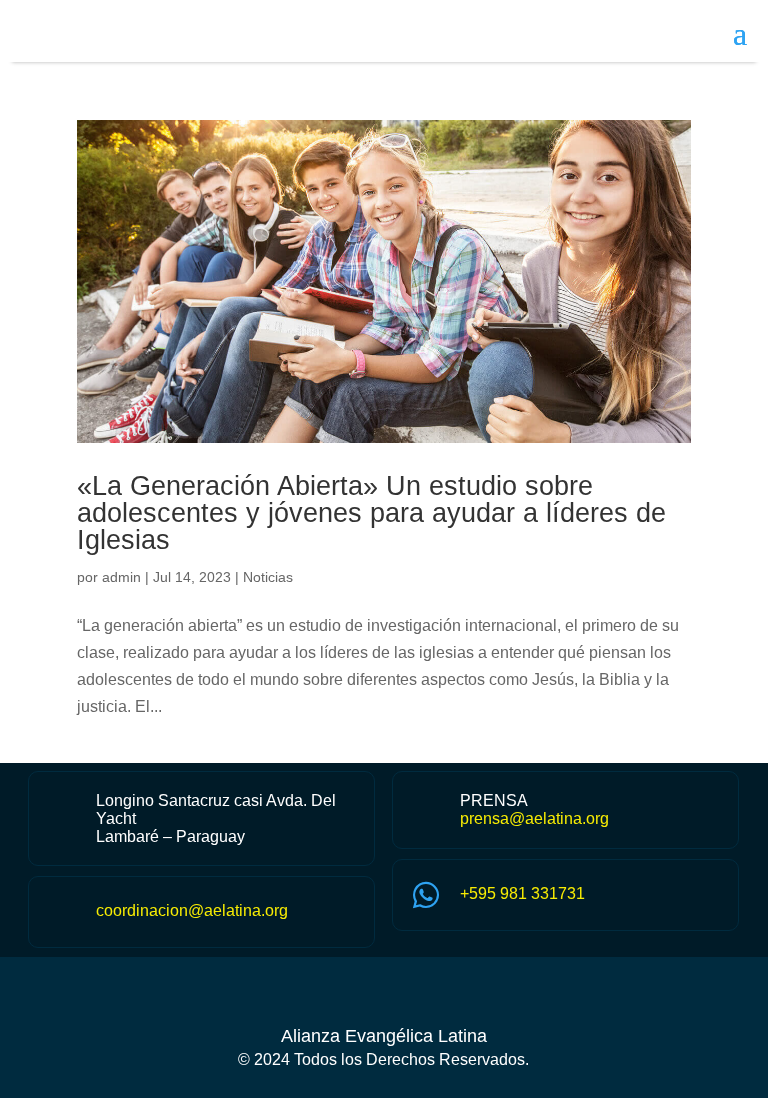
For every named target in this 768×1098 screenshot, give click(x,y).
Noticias (268, 577)
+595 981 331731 (522, 893)
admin (121, 577)
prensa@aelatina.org (534, 818)
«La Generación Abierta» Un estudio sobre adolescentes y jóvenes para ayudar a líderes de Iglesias (371, 513)
